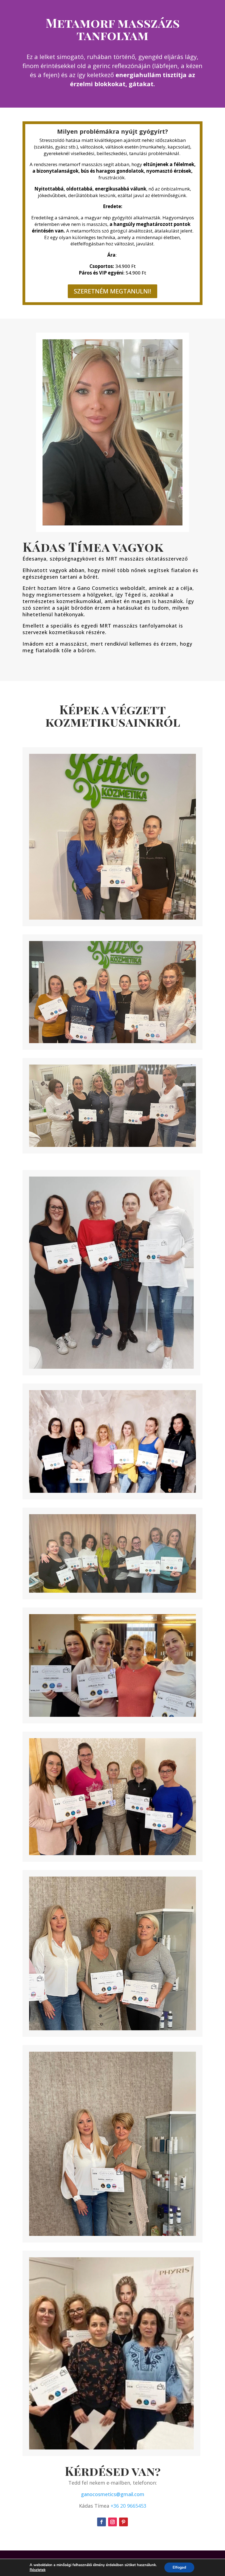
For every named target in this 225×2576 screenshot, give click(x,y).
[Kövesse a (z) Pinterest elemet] (123, 2522)
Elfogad (179, 2567)
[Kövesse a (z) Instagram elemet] (113, 2522)
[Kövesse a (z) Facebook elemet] (102, 2522)
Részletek (38, 2570)
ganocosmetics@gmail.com (113, 2494)
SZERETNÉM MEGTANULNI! (113, 291)
